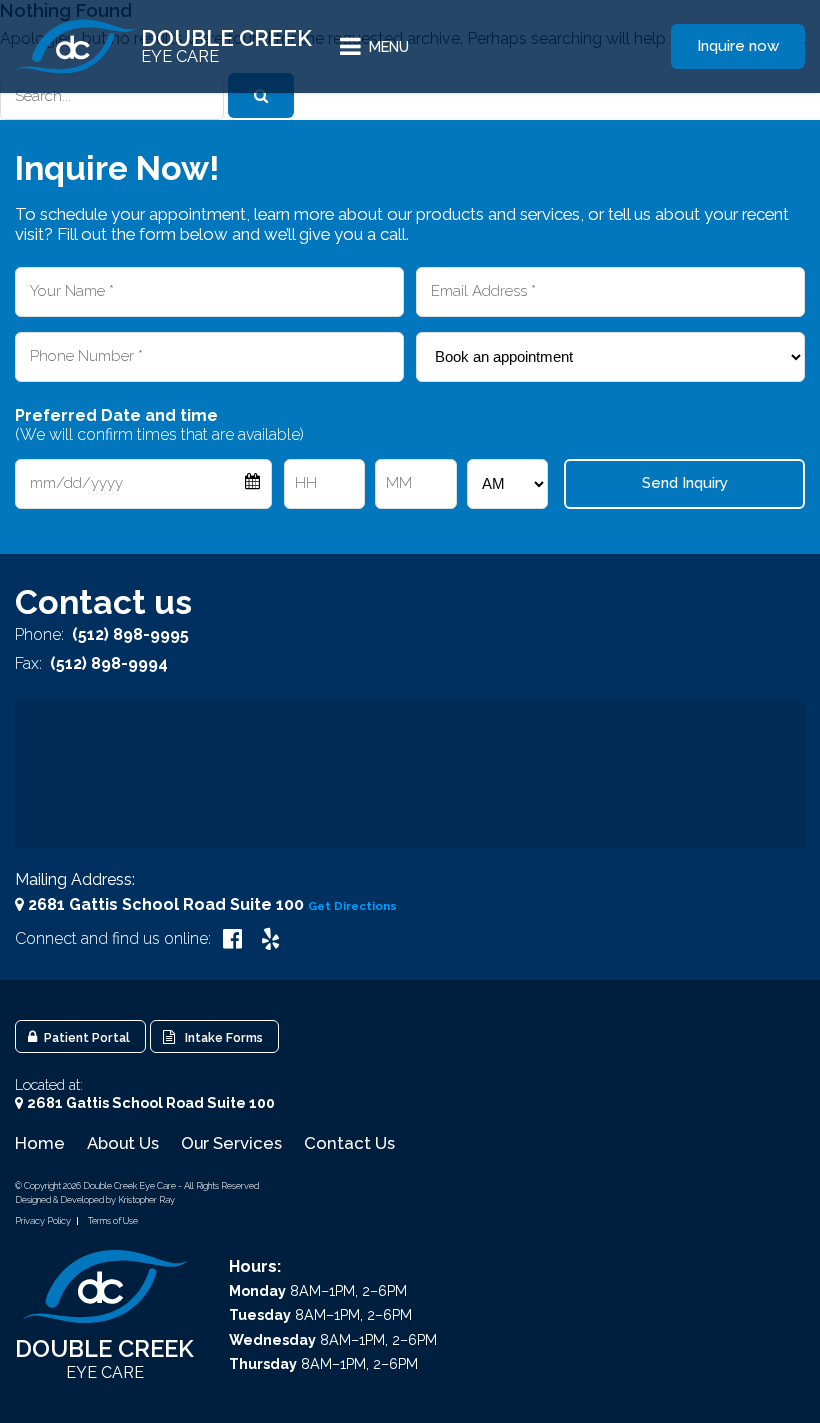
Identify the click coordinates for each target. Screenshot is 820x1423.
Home (40, 1143)
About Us (123, 1143)
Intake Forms (221, 1037)
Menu (389, 46)
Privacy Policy (43, 1221)
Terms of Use (113, 1221)
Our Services (231, 1143)
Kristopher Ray (146, 1199)
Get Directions (352, 906)
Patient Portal (85, 1037)
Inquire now (738, 46)
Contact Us (349, 1143)
